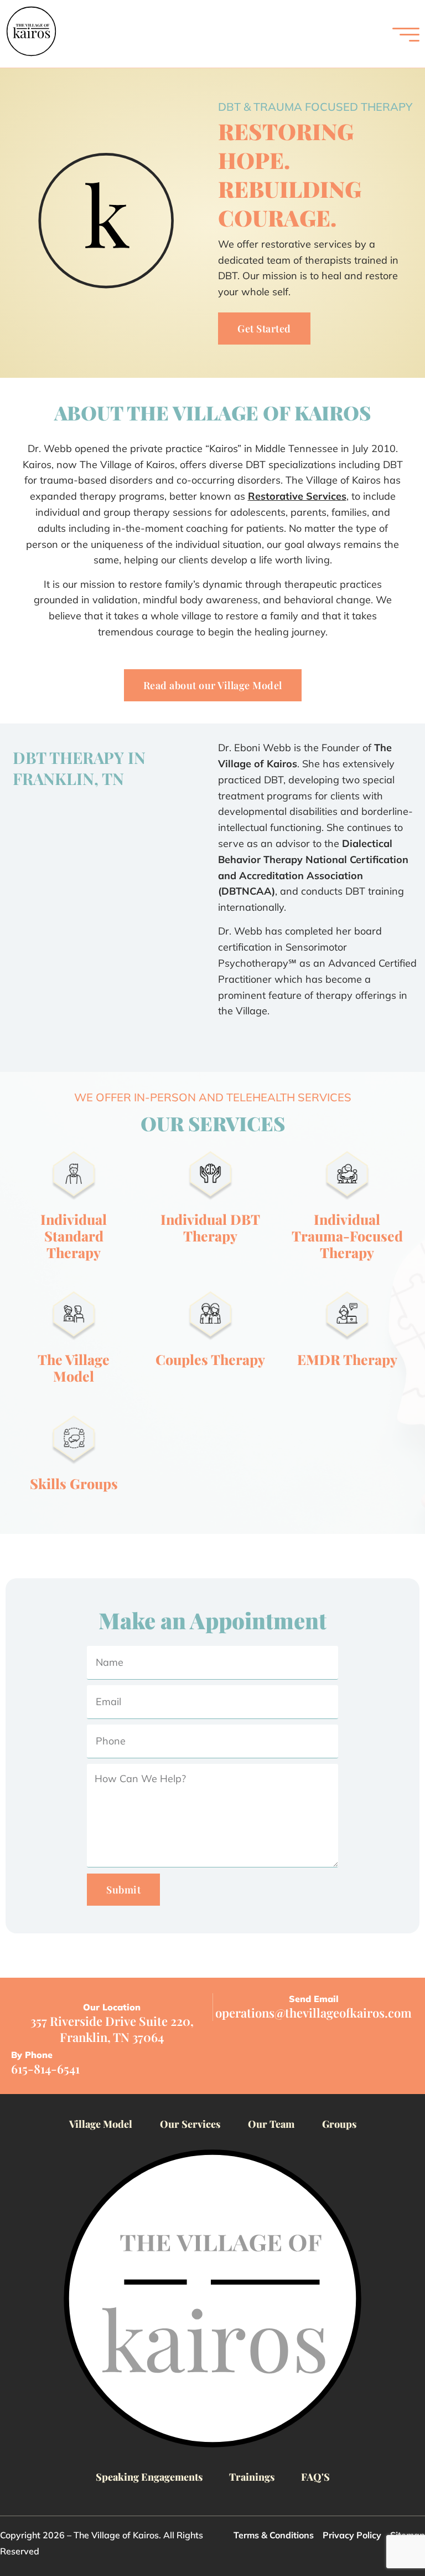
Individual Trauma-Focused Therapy (347, 1236)
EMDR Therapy (347, 1359)
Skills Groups (74, 1483)
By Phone (32, 2055)
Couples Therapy (210, 1359)
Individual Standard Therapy (74, 1236)
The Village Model (74, 1367)
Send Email (314, 1999)
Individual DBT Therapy (210, 1227)
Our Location (112, 2007)
